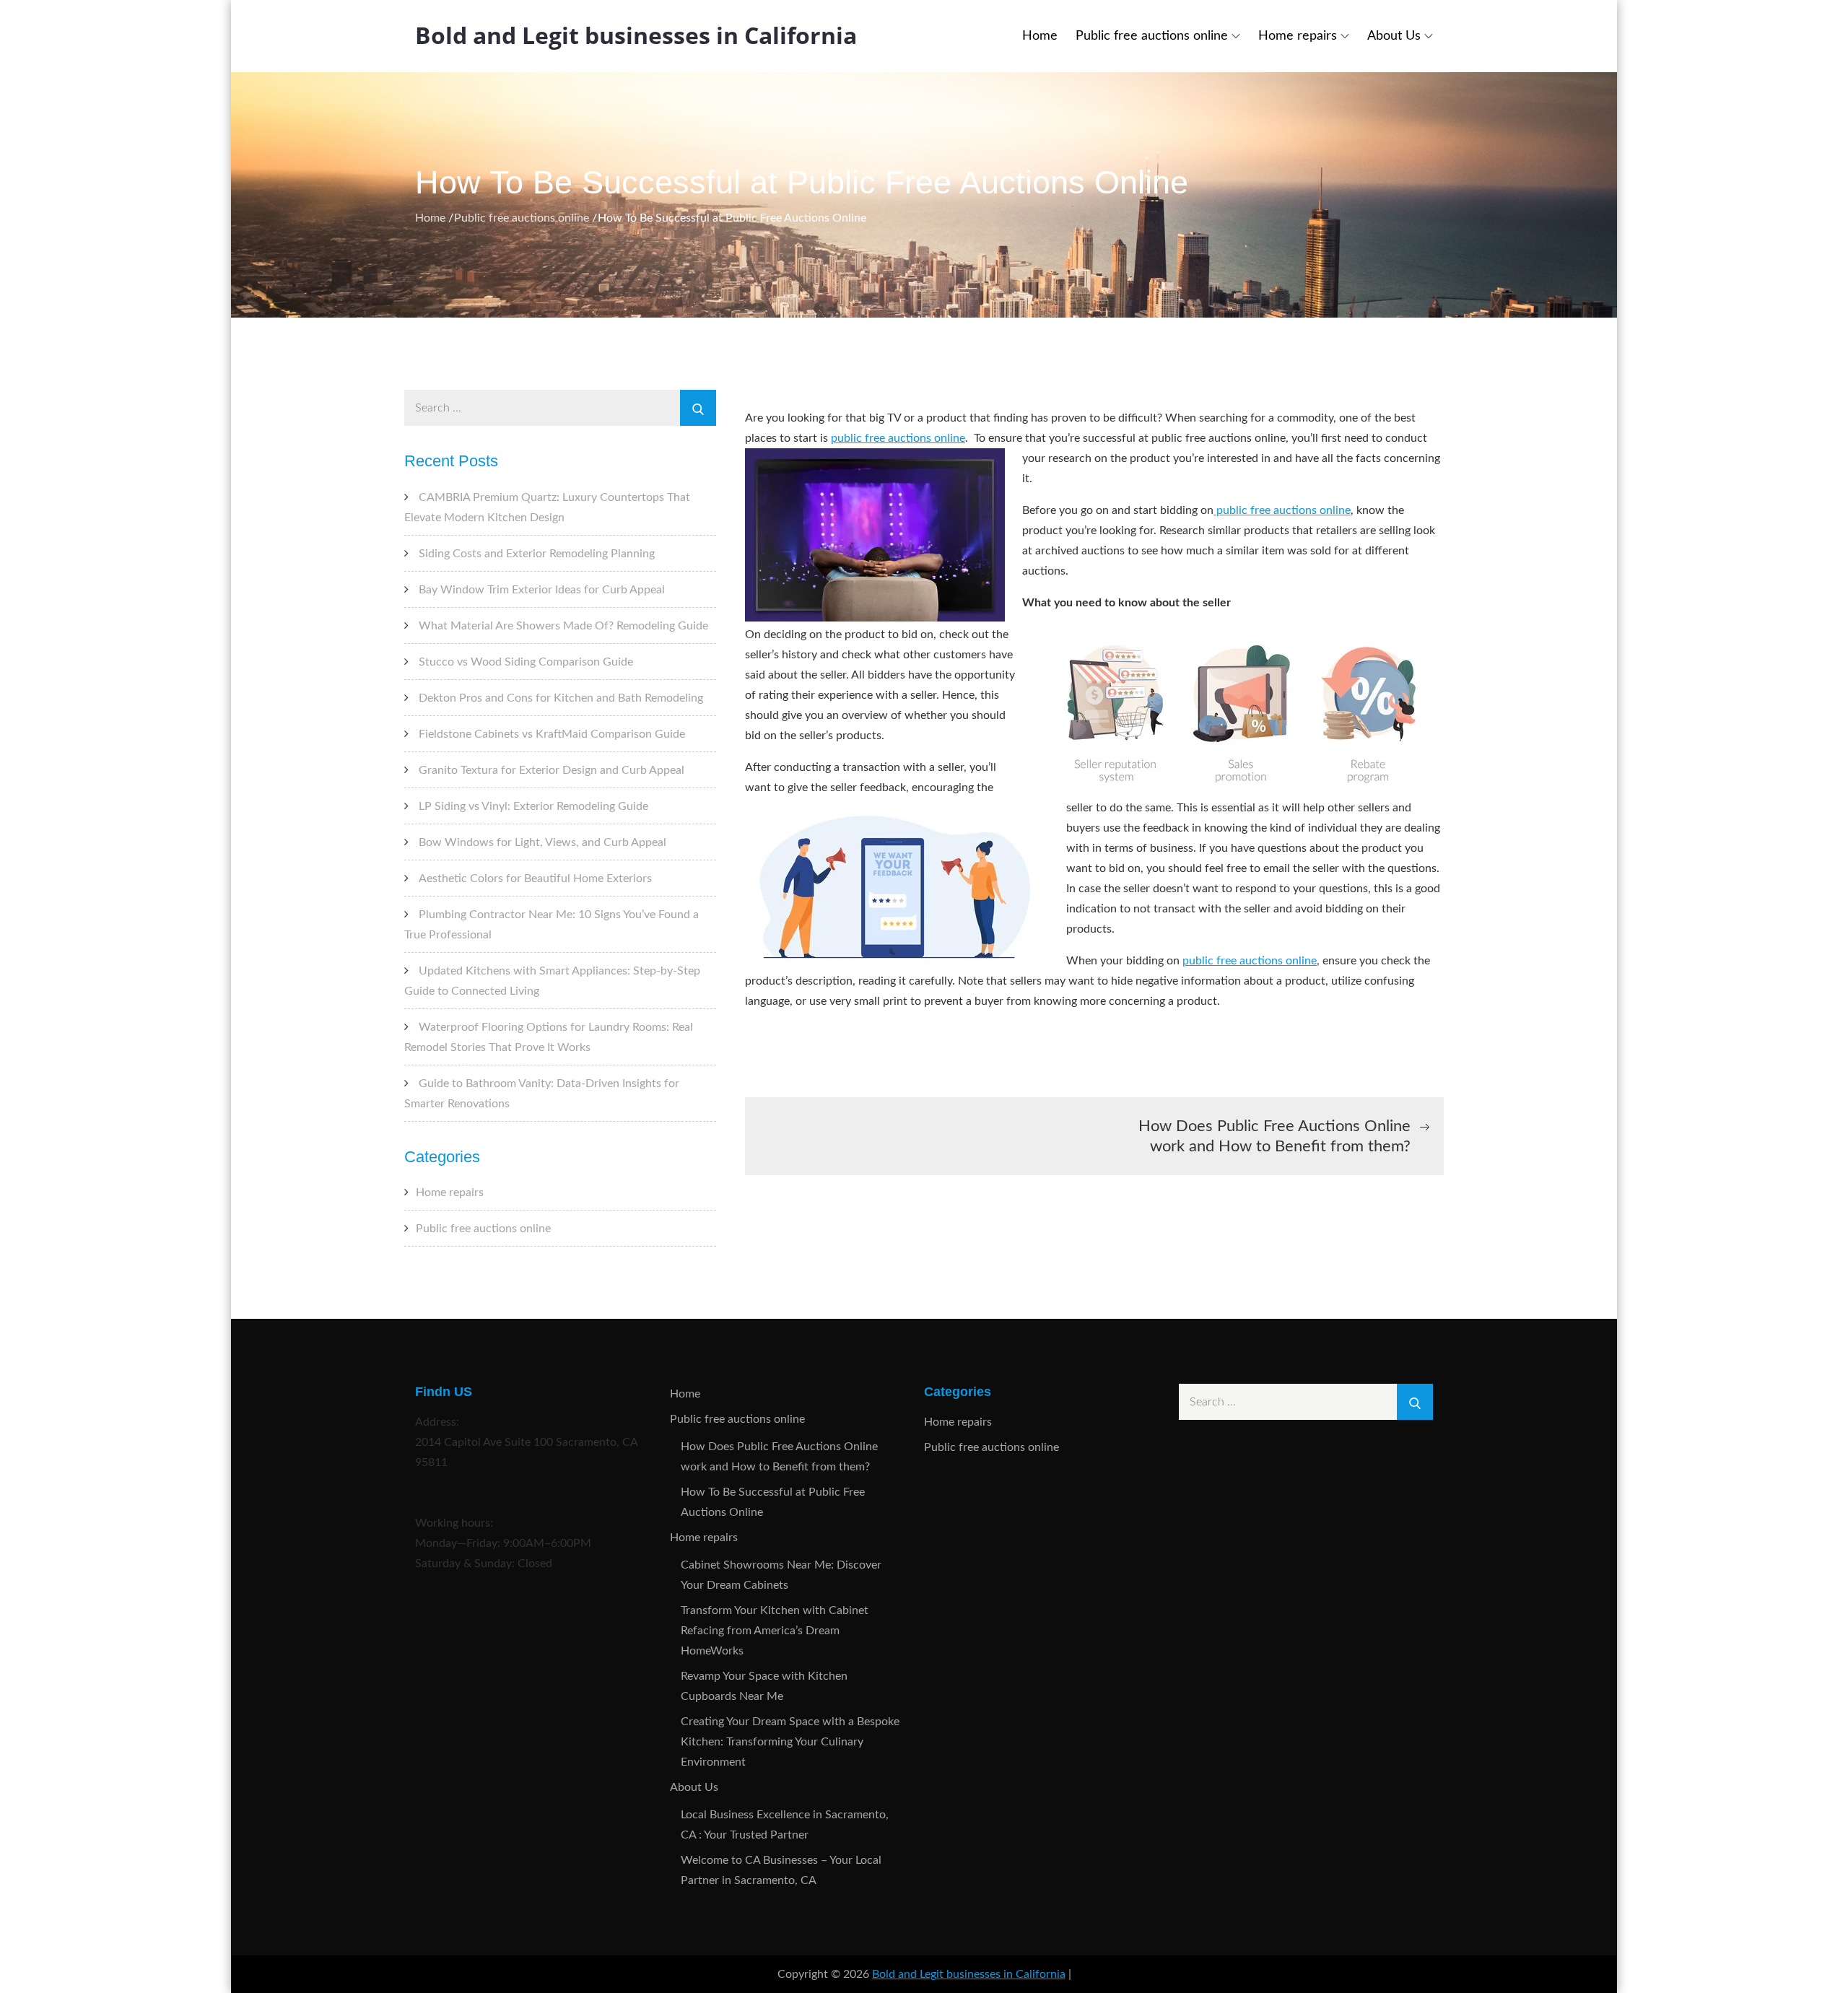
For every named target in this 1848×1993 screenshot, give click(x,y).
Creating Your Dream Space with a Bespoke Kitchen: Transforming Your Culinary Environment (790, 1742)
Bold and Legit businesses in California (636, 35)
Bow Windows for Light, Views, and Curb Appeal (542, 842)
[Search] (698, 408)
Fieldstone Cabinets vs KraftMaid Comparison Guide (552, 734)
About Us (1394, 36)
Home (1040, 36)
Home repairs (1298, 36)
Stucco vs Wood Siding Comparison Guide (526, 662)
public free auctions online (898, 438)
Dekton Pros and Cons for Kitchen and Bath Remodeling (561, 698)
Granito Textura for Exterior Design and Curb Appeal (552, 770)
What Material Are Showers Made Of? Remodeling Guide (563, 626)
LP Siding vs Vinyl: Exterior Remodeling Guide (533, 806)
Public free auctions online (1152, 36)
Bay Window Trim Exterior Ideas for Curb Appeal (542, 590)
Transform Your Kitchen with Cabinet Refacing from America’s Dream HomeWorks (775, 1631)
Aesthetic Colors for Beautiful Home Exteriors (535, 878)
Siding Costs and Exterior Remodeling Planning (537, 554)
